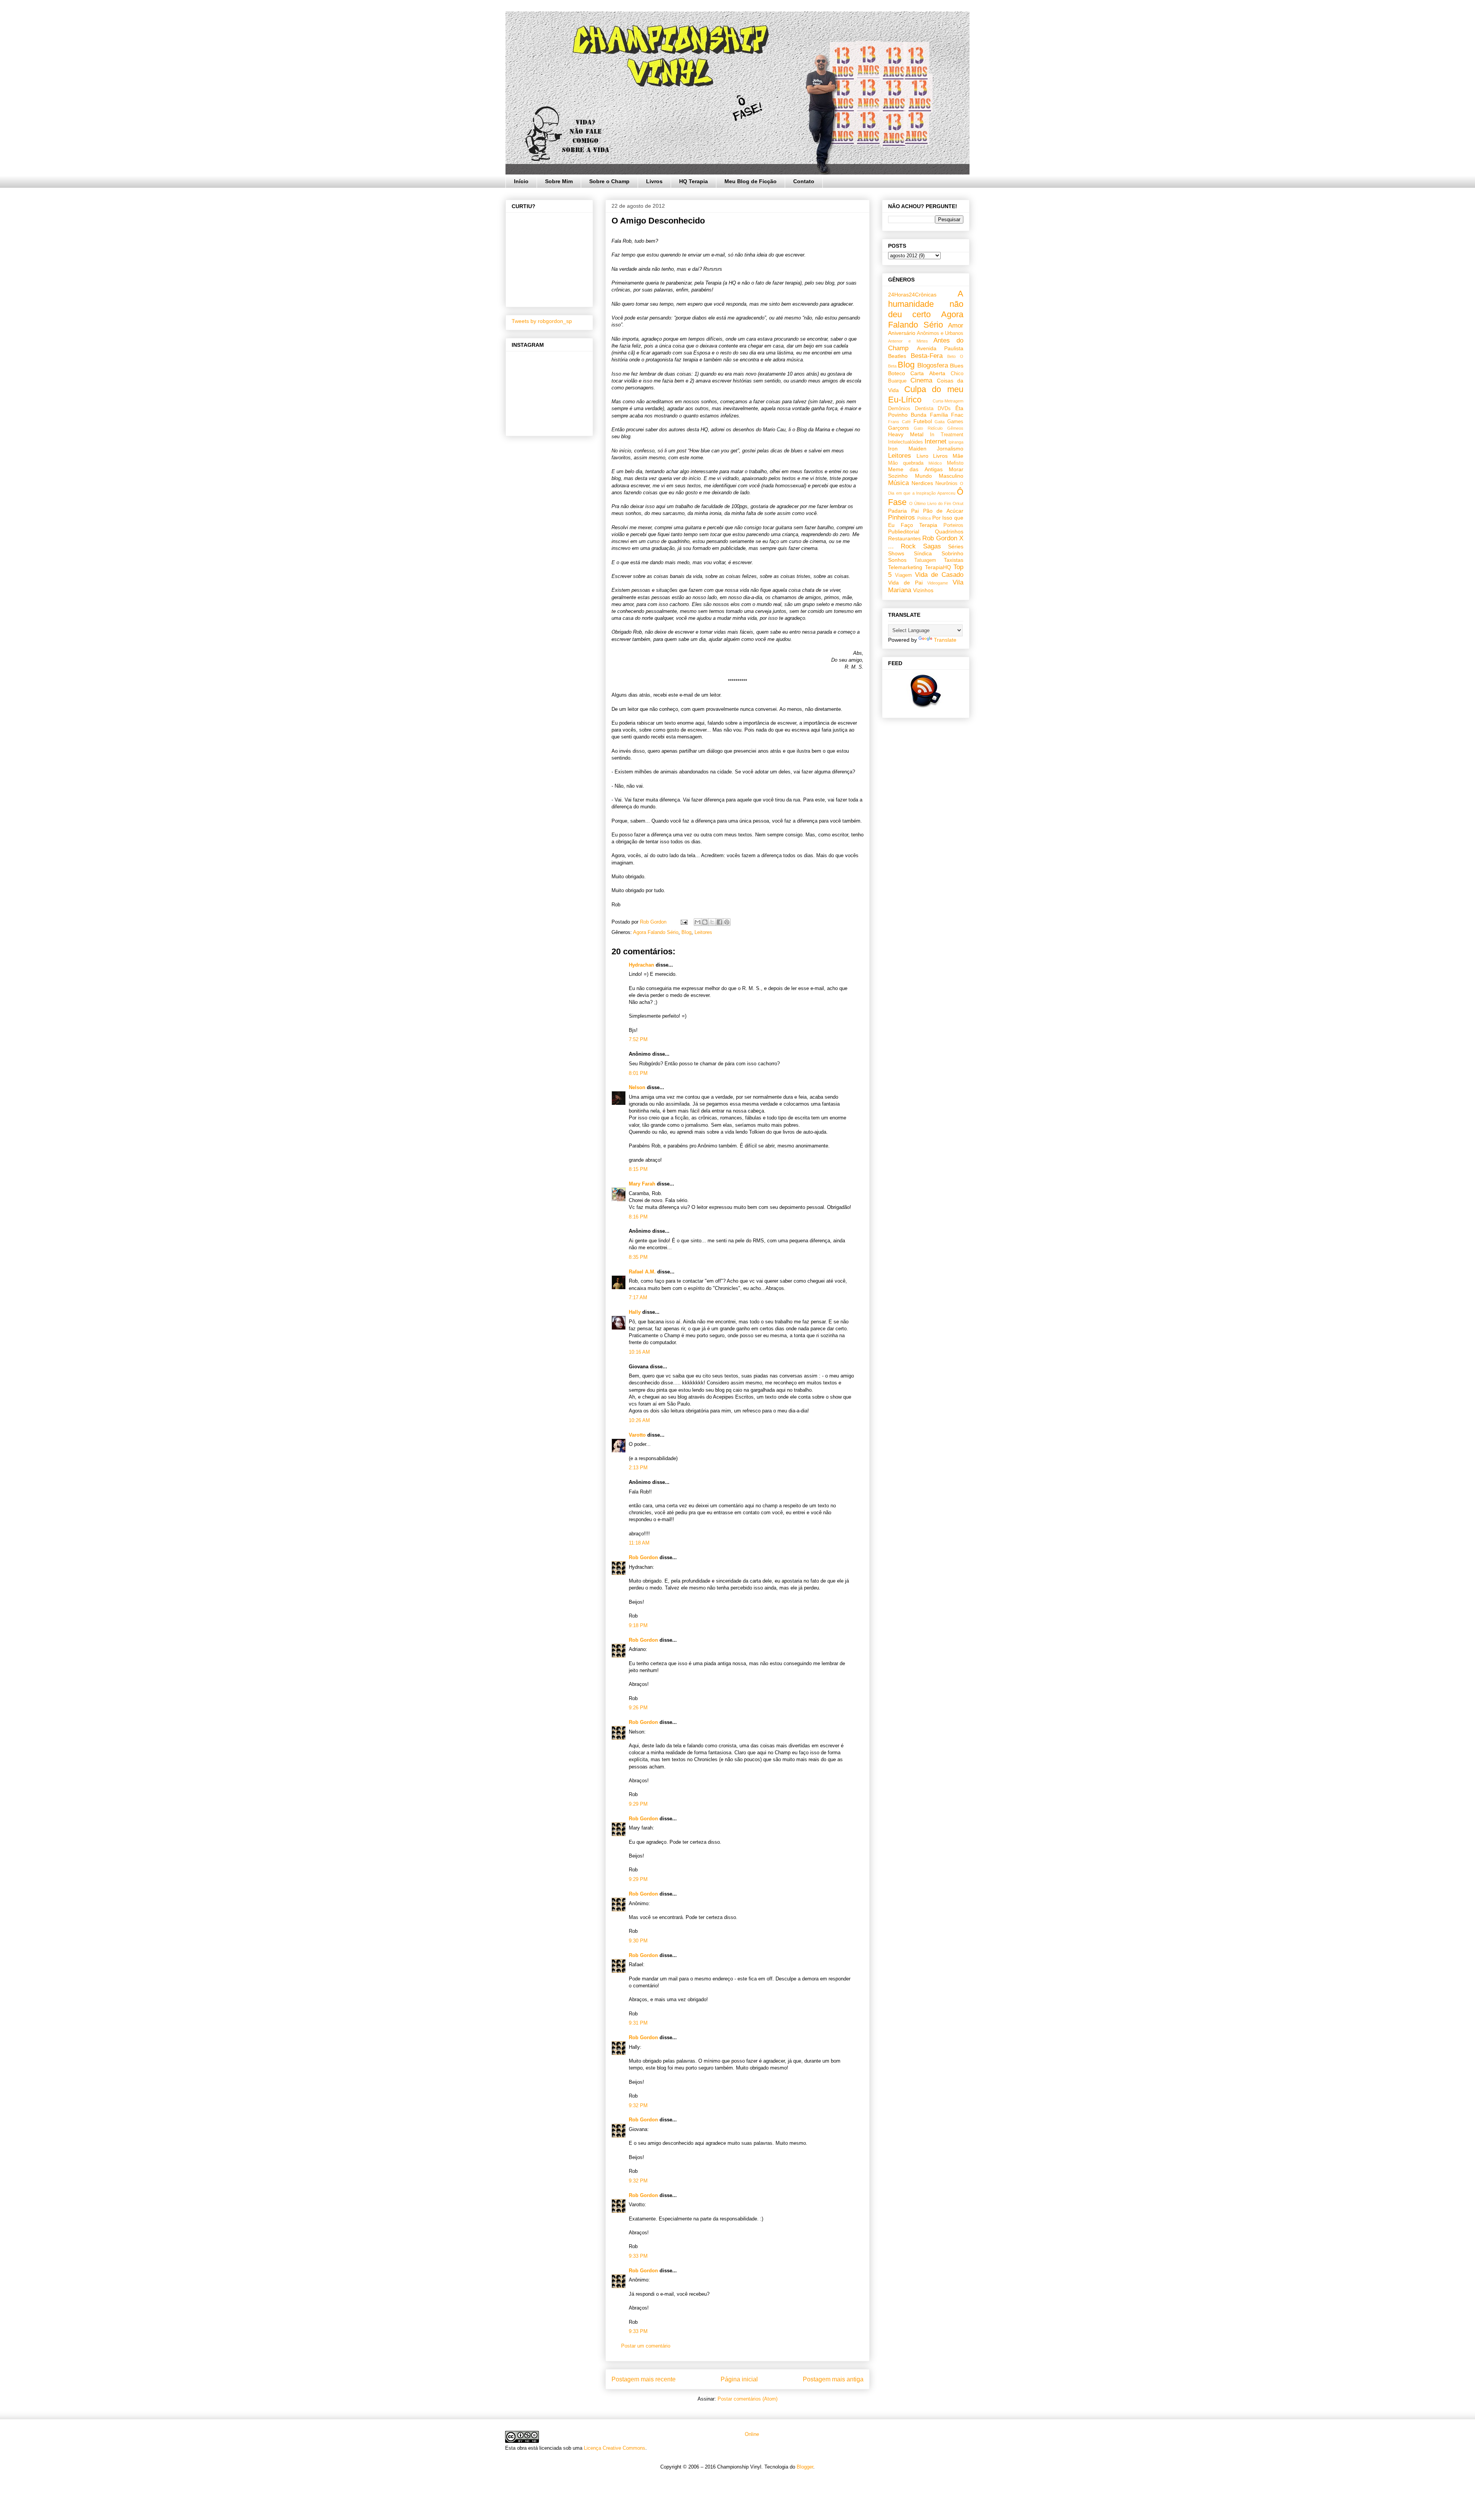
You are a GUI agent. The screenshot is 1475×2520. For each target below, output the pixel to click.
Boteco (897, 373)
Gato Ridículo (928, 428)
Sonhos (897, 560)
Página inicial (739, 2379)
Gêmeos (955, 428)
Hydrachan (641, 965)
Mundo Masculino (939, 476)
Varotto (637, 1435)
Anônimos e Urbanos (940, 333)
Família (939, 415)
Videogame (938, 583)
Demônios (899, 409)
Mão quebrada (906, 463)
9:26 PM (638, 1708)
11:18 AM (639, 1543)
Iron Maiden (907, 449)
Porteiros (953, 525)
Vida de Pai (905, 583)
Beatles (897, 356)
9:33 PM (638, 2256)
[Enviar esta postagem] (684, 922)
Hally (635, 1312)
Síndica (923, 553)
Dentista (924, 409)
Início (521, 181)
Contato (804, 181)
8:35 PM (638, 1257)
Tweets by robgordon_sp (542, 321)
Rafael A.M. (642, 1272)
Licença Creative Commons (615, 2448)
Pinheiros (902, 517)
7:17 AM (638, 1297)
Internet (936, 441)
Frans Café (899, 422)
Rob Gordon (643, 1557)
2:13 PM (638, 1468)
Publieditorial (904, 531)
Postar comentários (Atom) (747, 2399)
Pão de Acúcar (943, 511)
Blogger (805, 2467)
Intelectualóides (906, 442)
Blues (957, 366)
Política (924, 518)
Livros (654, 181)
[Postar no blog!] (705, 922)
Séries (956, 546)
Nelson (637, 1087)
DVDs (944, 409)
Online (751, 2434)
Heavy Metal (906, 434)
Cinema (921, 380)
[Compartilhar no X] (712, 922)
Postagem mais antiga (833, 2379)
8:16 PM (638, 1217)
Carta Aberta (928, 373)
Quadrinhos (949, 531)
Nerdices (922, 483)
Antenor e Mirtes (908, 341)
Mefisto (955, 463)
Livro (922, 456)
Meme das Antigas (915, 469)
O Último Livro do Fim (930, 503)
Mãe (958, 456)
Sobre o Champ (609, 181)
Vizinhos (923, 590)
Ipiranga (956, 442)
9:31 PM (638, 2023)
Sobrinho (952, 553)
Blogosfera (933, 365)
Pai (915, 511)
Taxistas (954, 560)
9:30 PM (638, 1941)
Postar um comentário (646, 2346)
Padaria (897, 511)
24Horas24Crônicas (912, 295)
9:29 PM (638, 1804)
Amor (956, 325)
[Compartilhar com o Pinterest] (727, 922)
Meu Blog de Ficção (751, 181)
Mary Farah (642, 1184)
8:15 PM (638, 1169)
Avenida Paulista (940, 348)
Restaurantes (904, 538)
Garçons (898, 428)
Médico (935, 463)
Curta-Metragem (948, 401)
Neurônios (946, 483)
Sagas (932, 546)
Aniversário (902, 333)
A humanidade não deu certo (926, 304)
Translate (945, 640)
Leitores (703, 932)
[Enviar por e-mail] (698, 922)
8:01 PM (638, 1073)
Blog (686, 932)
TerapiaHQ (938, 567)
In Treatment (947, 435)
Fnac (957, 415)
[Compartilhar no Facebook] (719, 922)
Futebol (923, 421)
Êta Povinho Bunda (926, 411)
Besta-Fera (927, 356)
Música (898, 483)
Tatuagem (925, 560)
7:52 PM (638, 1039)
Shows (896, 553)
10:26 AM (639, 1420)
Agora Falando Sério (656, 932)
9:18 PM (638, 1625)
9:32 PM (638, 2105)
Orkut (958, 503)
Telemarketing (905, 567)
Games (955, 422)
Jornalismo (950, 449)
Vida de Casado (939, 575)
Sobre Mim (559, 181)
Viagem (903, 575)
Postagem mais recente (644, 2379)
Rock (908, 546)
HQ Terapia (694, 181)
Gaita (940, 422)
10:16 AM (639, 1352)
